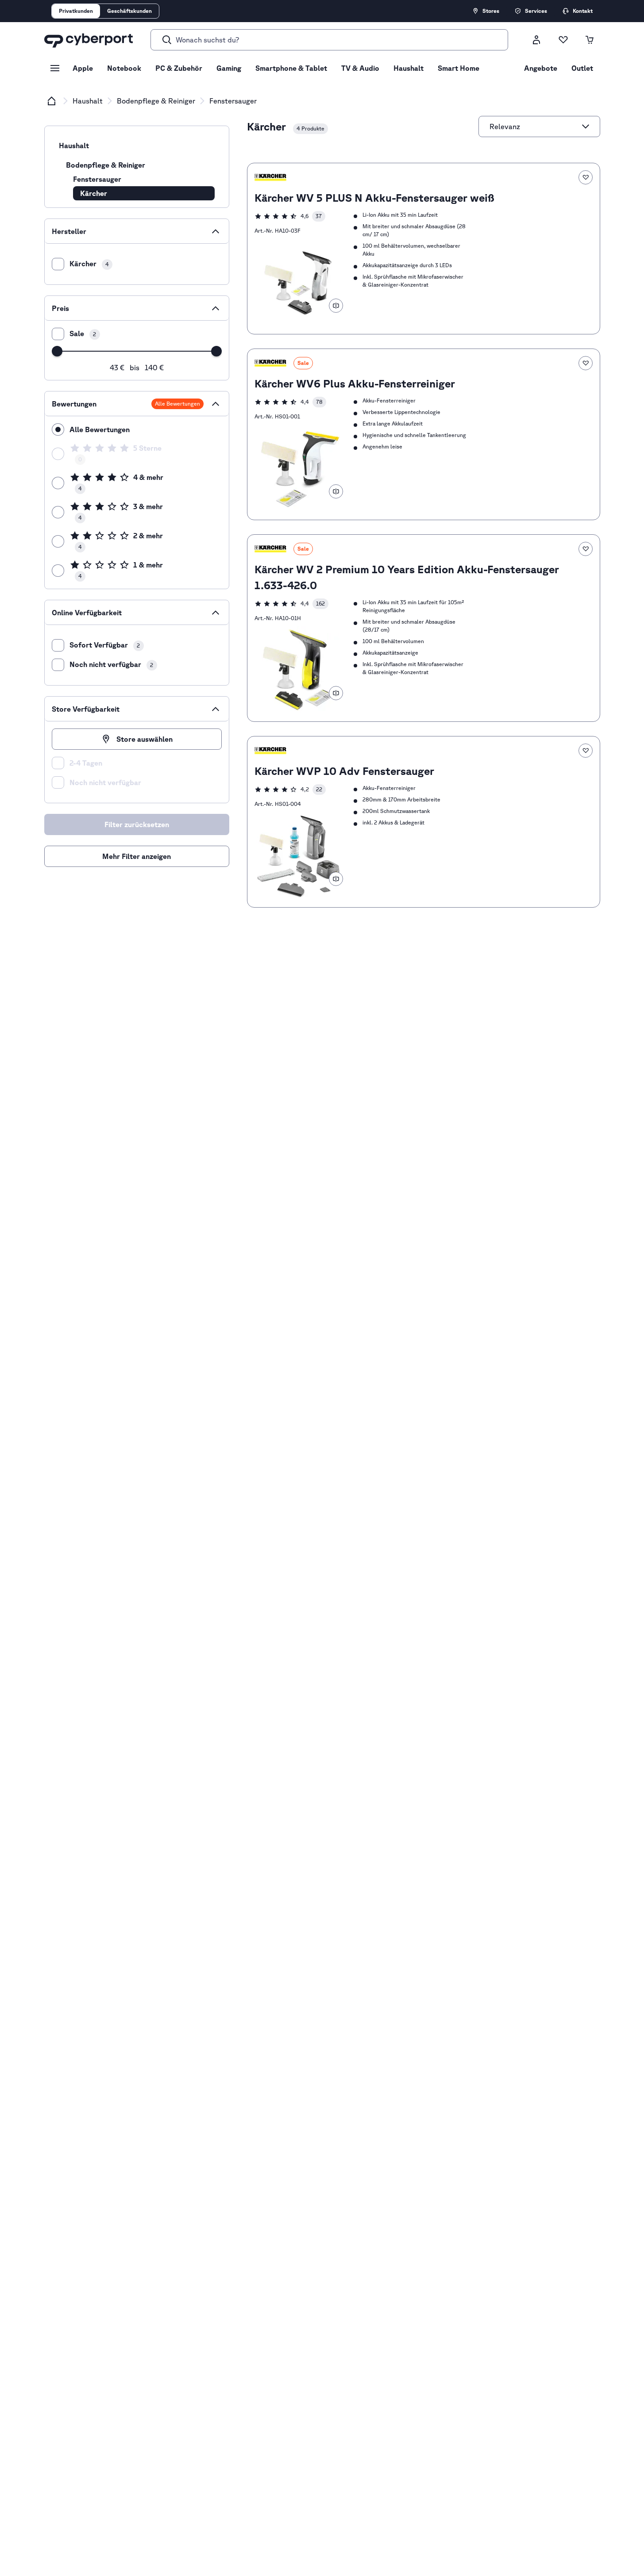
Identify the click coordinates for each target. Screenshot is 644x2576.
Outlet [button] (582, 68)
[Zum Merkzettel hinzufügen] (586, 177)
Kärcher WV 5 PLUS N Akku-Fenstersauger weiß (374, 198)
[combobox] (534, 126)
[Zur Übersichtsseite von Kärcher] (270, 177)
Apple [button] (83, 68)
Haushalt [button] (409, 68)
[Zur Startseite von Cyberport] (89, 40)
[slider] (57, 351)
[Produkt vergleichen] (336, 306)
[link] (423, 249)
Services (536, 11)
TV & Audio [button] (360, 68)
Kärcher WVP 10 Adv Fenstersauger (344, 771)
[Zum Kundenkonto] (536, 40)
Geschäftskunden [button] (129, 11)
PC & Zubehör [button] (179, 68)
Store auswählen (145, 739)
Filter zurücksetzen (167, 821)
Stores (491, 11)
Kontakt (583, 11)
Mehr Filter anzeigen (137, 856)
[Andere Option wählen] (586, 126)
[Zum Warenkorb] (590, 40)
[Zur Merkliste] (563, 40)
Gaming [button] (229, 68)
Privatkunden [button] (76, 11)
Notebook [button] (124, 68)
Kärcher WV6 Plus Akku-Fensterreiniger (355, 383)
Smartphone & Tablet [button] (291, 68)
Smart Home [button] (459, 68)
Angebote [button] (541, 68)
